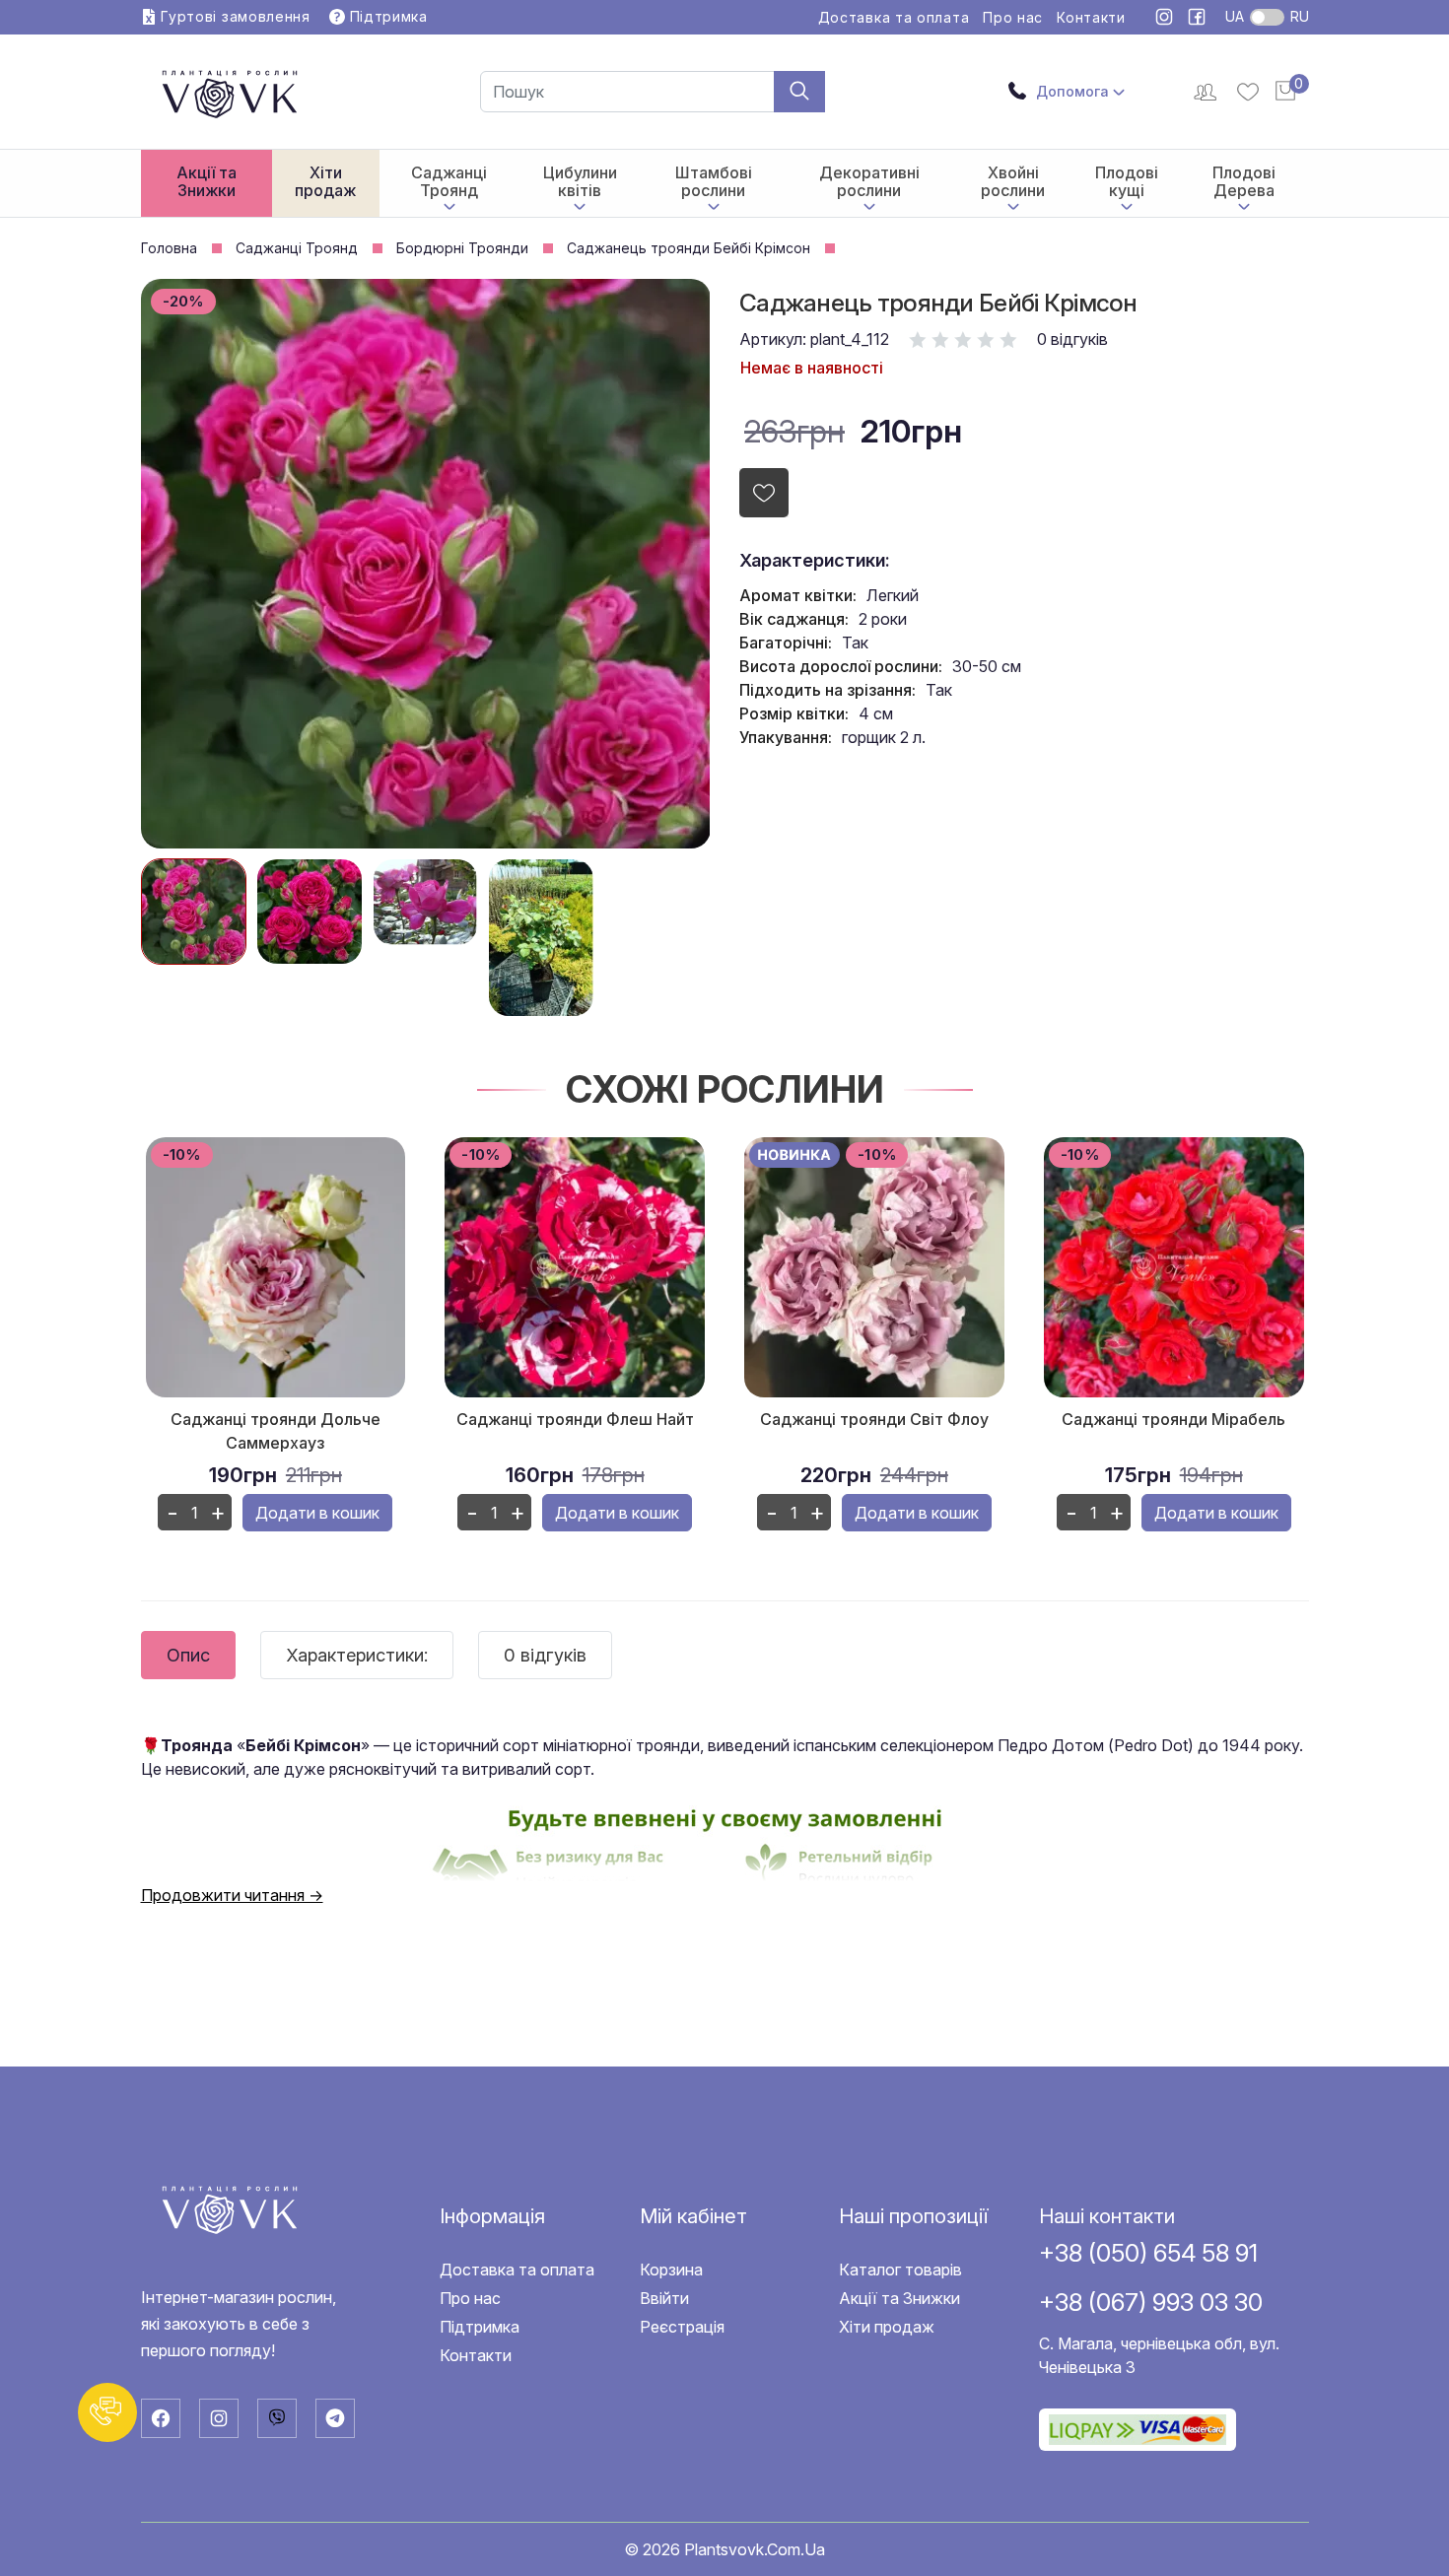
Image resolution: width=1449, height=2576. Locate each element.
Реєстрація (682, 2327)
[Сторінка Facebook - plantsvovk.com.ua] (1197, 18)
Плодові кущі (1127, 181)
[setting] (1207, 92)
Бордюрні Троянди (462, 248)
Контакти (1091, 18)
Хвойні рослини (1013, 181)
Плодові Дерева (1244, 181)
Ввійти (664, 2298)
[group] (194, 912)
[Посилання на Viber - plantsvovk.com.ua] (277, 2418)
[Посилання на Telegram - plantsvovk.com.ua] (335, 2418)
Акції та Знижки (207, 181)
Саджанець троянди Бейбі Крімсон (689, 248)
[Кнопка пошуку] (799, 92)
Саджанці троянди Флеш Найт (575, 1419)
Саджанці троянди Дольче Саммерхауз (276, 1431)
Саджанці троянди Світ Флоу (874, 1419)
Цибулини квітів (580, 181)
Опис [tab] (188, 1655)
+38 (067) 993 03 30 (1151, 2302)
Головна (169, 248)
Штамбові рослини (714, 181)
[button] (107, 2412)
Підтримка (480, 2327)
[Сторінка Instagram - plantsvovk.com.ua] (1167, 18)
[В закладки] (764, 493)
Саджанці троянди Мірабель (1173, 1419)
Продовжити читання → (232, 1895)
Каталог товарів (900, 2270)
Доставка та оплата (894, 18)
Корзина (671, 2270)
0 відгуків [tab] (545, 1655)
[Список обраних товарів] (1248, 92)
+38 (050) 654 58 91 (1148, 2253)
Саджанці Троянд (449, 181)
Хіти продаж (325, 181)
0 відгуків (1072, 339)
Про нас (1013, 18)
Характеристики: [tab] (357, 1655)
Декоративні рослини (869, 181)
